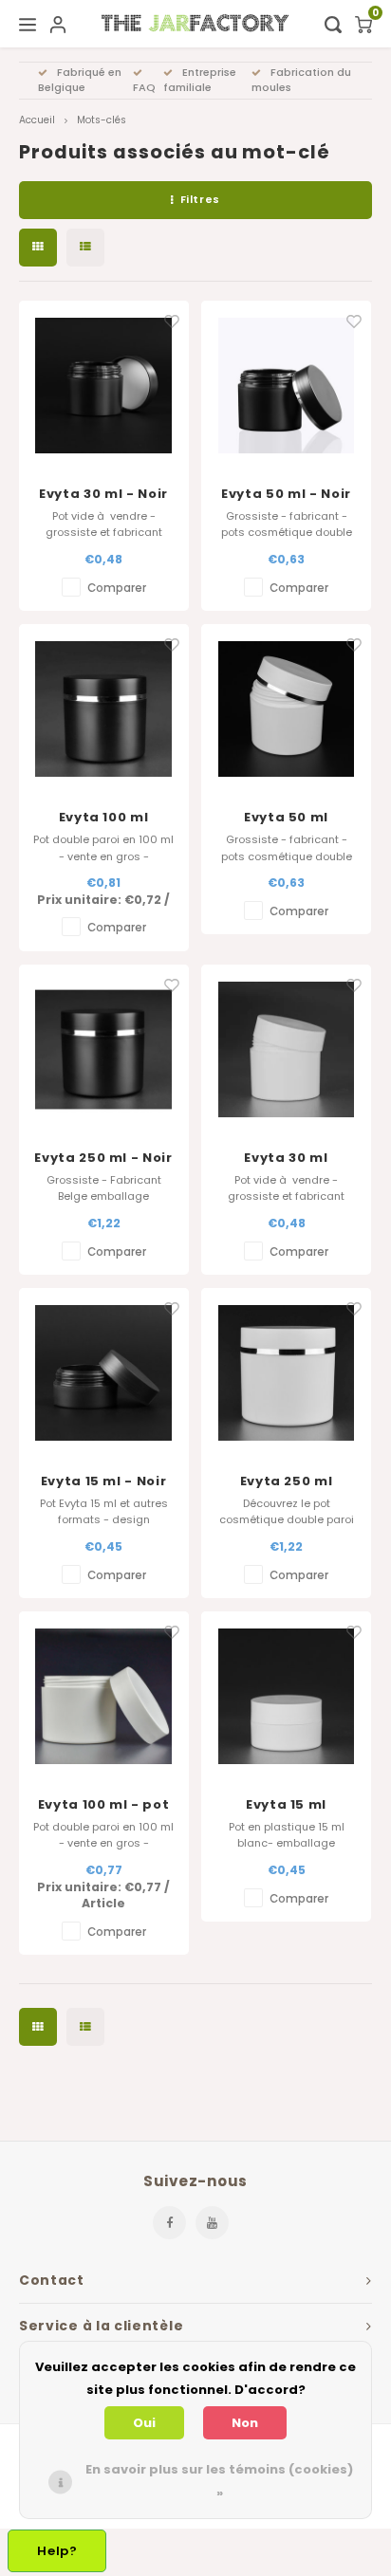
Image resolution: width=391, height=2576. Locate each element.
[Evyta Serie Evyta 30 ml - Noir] (104, 386)
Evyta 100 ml (104, 817)
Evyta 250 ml (287, 1481)
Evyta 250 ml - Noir (103, 1158)
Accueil (37, 120)
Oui (144, 2423)
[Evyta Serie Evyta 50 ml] (286, 709)
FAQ (144, 87)
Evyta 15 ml (286, 1804)
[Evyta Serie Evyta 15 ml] (286, 1696)
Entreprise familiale (200, 80)
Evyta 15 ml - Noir (104, 1481)
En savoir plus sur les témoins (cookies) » (219, 2481)
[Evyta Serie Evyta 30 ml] (286, 1049)
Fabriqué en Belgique (80, 80)
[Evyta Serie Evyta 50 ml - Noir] (286, 386)
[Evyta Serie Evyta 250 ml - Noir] (104, 1049)
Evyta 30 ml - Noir (103, 494)
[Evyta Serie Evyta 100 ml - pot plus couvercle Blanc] (104, 1696)
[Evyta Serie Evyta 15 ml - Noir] (104, 1373)
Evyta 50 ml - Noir (286, 494)
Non (245, 2423)
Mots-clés (102, 120)
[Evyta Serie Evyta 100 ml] (104, 709)
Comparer (117, 588)
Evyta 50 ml (286, 817)
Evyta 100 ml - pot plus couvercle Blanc (104, 1805)
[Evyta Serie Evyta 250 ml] (286, 1373)
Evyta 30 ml (286, 1158)
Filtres (200, 199)
